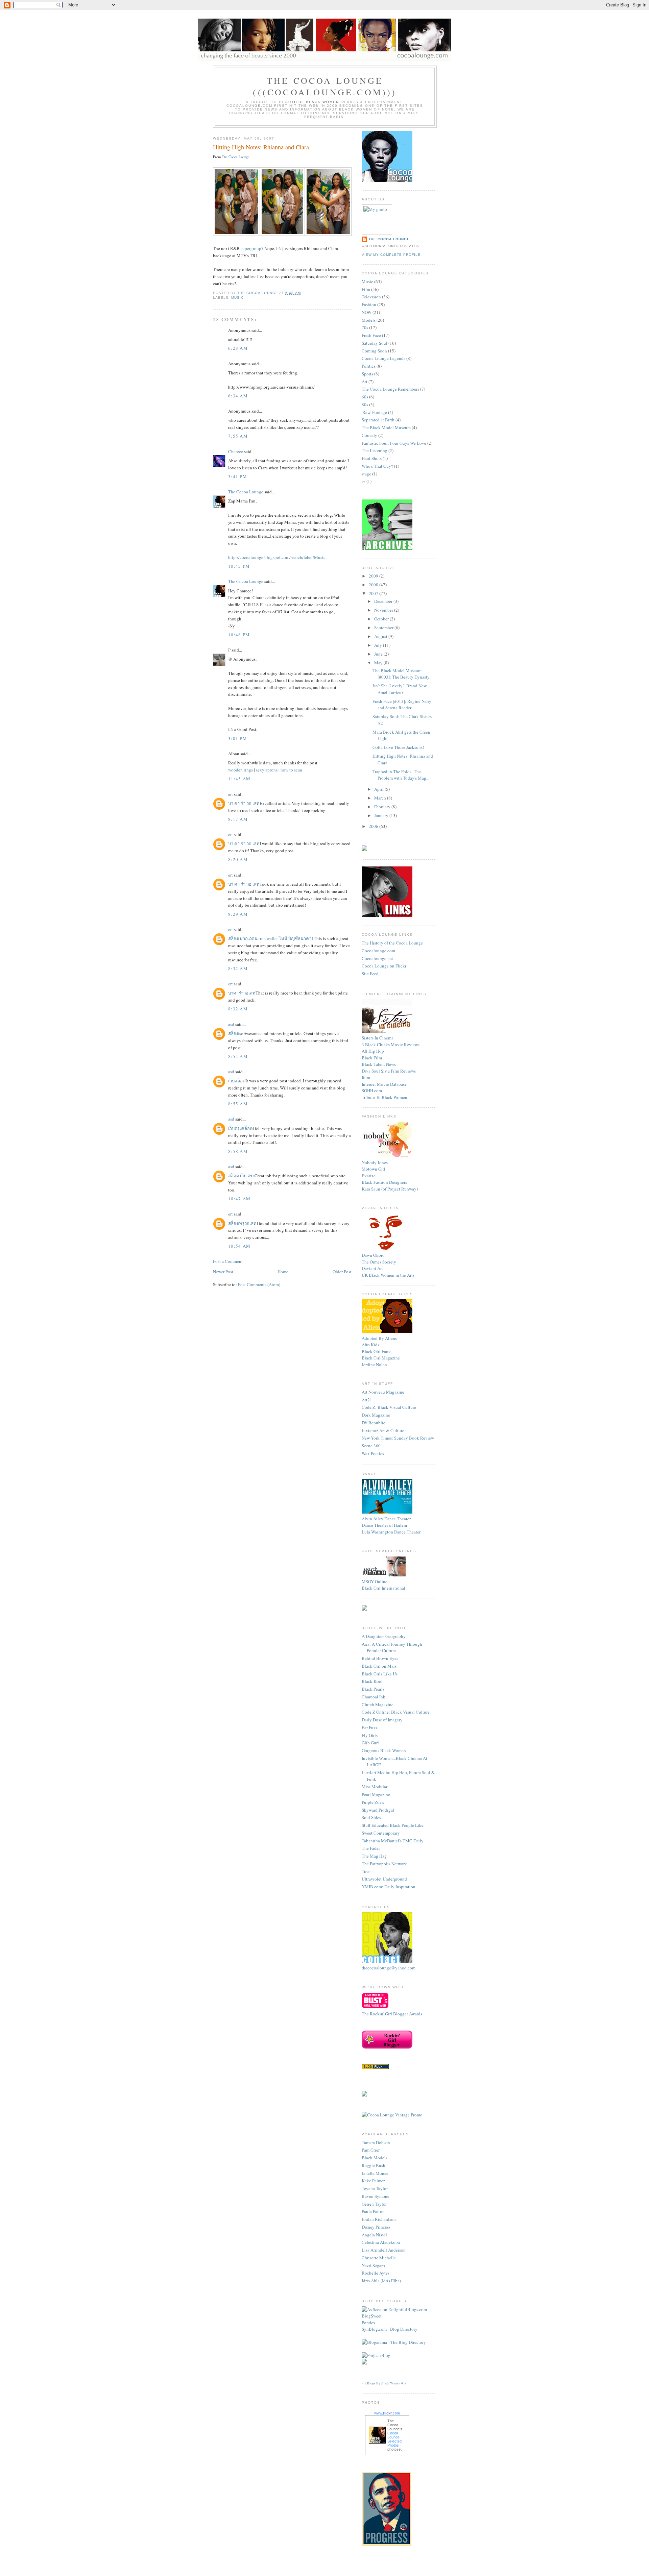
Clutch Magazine (378, 1704)
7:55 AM (238, 436)
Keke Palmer (373, 2181)
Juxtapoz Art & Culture (383, 1430)
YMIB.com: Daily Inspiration (389, 1887)
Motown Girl (374, 1169)
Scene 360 (371, 1446)
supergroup (251, 248)
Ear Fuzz (370, 1727)
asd (231, 1024)
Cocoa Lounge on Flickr (384, 966)
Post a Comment (228, 1261)
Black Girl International (383, 1588)
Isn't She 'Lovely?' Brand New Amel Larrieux (400, 689)
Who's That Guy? (377, 466)
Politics (369, 366)
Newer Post (223, 1272)
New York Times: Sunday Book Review (398, 1438)
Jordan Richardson (379, 2219)
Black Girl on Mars (379, 1666)
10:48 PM (239, 635)
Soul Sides (371, 1817)
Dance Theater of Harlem (384, 1525)
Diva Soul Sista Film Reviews (389, 1071)
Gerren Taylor (374, 2204)
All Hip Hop (373, 1051)
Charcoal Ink (374, 1697)
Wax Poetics (373, 1453)
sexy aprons (267, 770)
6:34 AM (238, 396)
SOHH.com (372, 1090)
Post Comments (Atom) (259, 1284)
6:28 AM (238, 348)
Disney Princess (376, 2227)
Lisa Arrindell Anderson (384, 2250)
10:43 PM (239, 566)
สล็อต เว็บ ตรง (241, 1176)
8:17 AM (238, 819)
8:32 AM (238, 968)
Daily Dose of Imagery (382, 1720)
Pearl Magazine (376, 1794)
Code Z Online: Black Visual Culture (396, 1712)
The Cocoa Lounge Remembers (390, 389)
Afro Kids (370, 1345)
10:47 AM (239, 1199)
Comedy (369, 435)
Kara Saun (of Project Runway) (390, 1189)
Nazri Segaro (373, 2265)
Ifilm (366, 1077)
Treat (366, 1871)
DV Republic (374, 1423)
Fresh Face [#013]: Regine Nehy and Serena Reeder (402, 705)
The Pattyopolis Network (384, 1864)
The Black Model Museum (386, 427)
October (382, 619)
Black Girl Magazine (381, 1358)
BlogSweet (372, 2316)
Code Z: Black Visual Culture (389, 1407)
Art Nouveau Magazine (383, 1392)
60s (365, 397)
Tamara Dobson (376, 2142)
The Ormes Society (379, 1262)
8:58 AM (238, 1151)
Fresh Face (371, 335)
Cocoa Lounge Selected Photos (394, 2439)
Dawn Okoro (373, 1255)
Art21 (367, 1400)
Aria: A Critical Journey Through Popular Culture (392, 1647)
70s (365, 327)
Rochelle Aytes (376, 2273)
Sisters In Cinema (378, 1038)
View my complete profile (391, 255)
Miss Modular (375, 1787)
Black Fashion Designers (384, 1182)
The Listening (375, 450)
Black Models (375, 2158)
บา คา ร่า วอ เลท (244, 803)
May (379, 663)
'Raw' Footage (374, 412)
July (379, 645)
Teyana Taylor (375, 2188)
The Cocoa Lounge (236, 157)
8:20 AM (238, 859)
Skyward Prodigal (378, 1810)
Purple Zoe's (373, 1802)
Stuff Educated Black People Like (393, 1825)
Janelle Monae (375, 2173)
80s (365, 404)
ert (231, 794)
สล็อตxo (236, 1033)
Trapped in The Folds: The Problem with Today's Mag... (401, 775)
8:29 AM (238, 914)
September (384, 628)
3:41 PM (238, 476)
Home (283, 1272)
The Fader (371, 1848)
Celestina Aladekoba (381, 2242)
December (384, 601)
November (384, 610)
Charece (236, 451)
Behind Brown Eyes (380, 1658)
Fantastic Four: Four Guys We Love (394, 443)
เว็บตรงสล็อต (240, 1128)
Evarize (369, 1176)
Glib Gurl (370, 1743)
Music (237, 298)
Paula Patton (373, 2211)
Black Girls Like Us (380, 1674)
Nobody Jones (375, 1162)
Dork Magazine (376, 1415)
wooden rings (241, 770)
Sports (367, 374)
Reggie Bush (374, 2165)
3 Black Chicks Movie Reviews (391, 1045)
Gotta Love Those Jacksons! (398, 747)
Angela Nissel (374, 2235)
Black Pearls (373, 1689)
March (381, 798)
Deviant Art (372, 1268)
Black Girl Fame (377, 1351)
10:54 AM (239, 1246)
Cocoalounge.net (377, 958)
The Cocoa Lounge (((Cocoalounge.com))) (325, 86)
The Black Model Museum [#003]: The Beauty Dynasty (401, 674)
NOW (367, 312)
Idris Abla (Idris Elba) (381, 2281)
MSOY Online (375, 1581)
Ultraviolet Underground (384, 1879)
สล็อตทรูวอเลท (242, 1223)
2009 (374, 576)
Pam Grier (371, 2150)
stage (366, 474)
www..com (387, 2413)
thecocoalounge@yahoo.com (389, 1968)
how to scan (291, 770)
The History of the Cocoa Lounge (392, 943)
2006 (374, 826)
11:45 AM (239, 779)
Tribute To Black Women (384, 1097)
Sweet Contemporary (381, 1833)
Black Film (372, 1058)
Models (369, 320)
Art (365, 382)
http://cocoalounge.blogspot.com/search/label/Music (277, 557)
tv (364, 481)
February (383, 807)
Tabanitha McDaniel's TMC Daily (393, 1841)
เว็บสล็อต (237, 1081)
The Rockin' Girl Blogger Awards (392, 2014)
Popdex (369, 2323)
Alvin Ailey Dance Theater (386, 1519)
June (379, 654)
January (382, 815)
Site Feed (370, 974)
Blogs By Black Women (384, 2383)
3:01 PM (238, 738)
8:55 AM (238, 1104)
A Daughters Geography (384, 1636)
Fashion (369, 304)
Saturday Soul (375, 343)
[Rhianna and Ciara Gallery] (236, 234)
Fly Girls (370, 1735)
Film (366, 289)
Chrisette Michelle (379, 2258)
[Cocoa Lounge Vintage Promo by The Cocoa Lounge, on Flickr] (392, 2115)
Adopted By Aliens (379, 1338)
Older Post (342, 1272)
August (381, 636)
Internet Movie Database (384, 1084)
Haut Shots (372, 458)
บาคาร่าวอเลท (242, 993)
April (379, 789)
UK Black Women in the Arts (388, 1275)
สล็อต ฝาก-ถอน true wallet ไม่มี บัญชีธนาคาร (271, 938)
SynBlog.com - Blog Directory (390, 2329)
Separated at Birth (378, 420)
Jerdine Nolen (374, 1365)
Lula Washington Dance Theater (391, 1532)
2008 (374, 585)
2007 (374, 593)
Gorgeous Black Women (384, 1750)
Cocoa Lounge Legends (383, 358)
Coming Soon (374, 351)
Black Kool (372, 1681)
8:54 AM (238, 1056)
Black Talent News (379, 1064)
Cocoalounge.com (378, 951)
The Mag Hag (374, 1856)
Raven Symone (376, 2196)
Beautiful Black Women (309, 102)
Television (371, 297)
